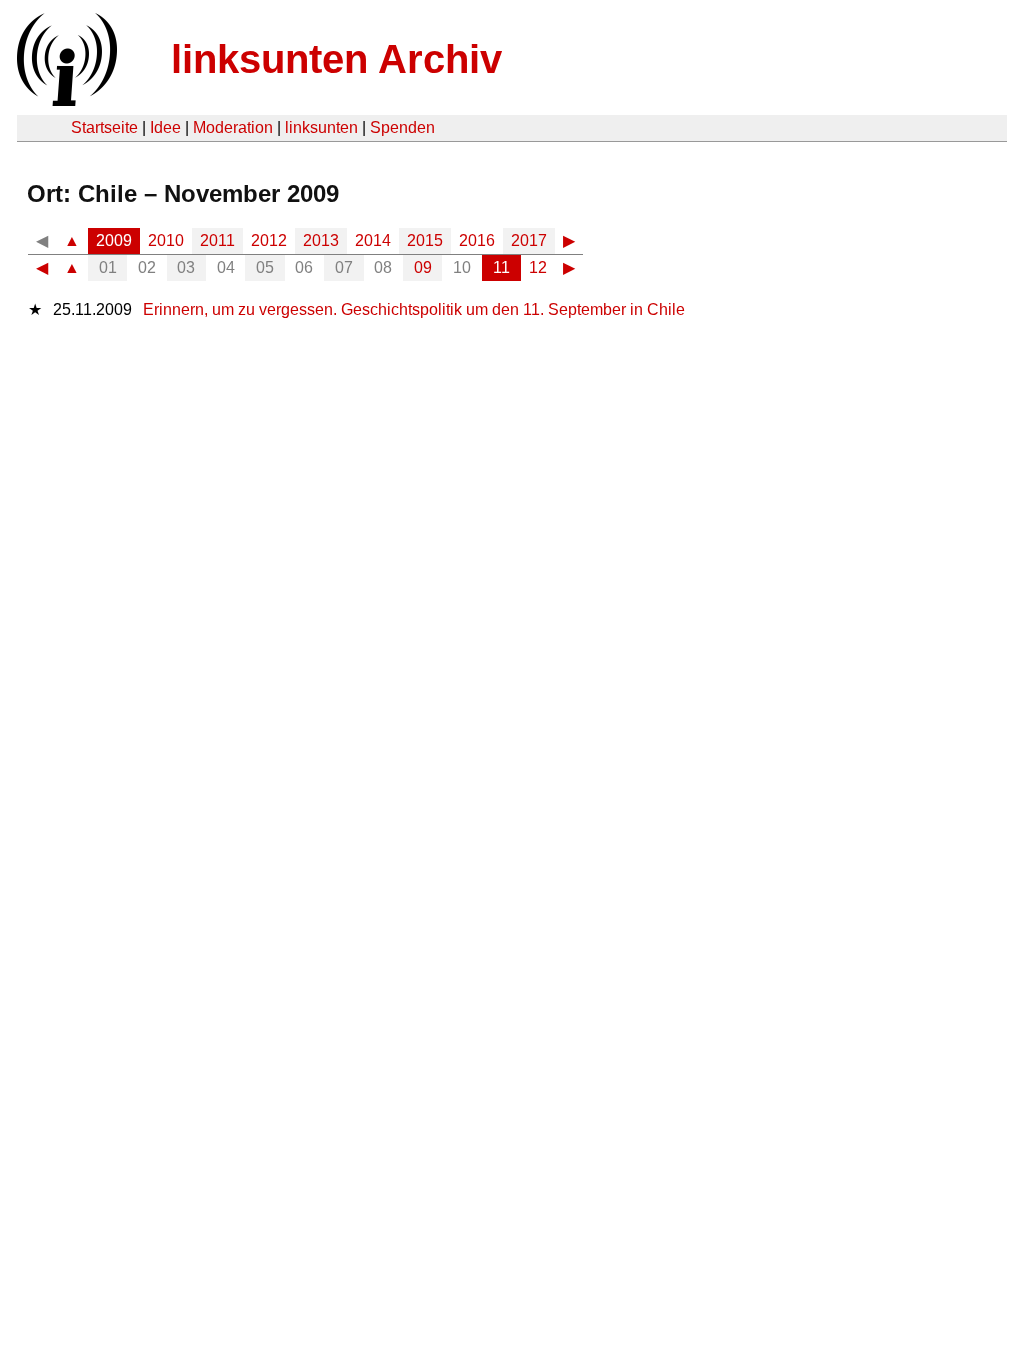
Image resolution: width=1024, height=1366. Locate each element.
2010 (166, 240)
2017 (529, 240)
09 (423, 267)
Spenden (402, 127)
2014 (373, 240)
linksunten (321, 127)
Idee (165, 127)
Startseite (104, 127)
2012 (269, 240)
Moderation (233, 127)
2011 (217, 240)
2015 (425, 240)
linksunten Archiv (336, 59)
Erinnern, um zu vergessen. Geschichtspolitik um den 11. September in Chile (414, 309)
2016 (477, 240)
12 (538, 267)
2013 (321, 240)
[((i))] (65, 100)
